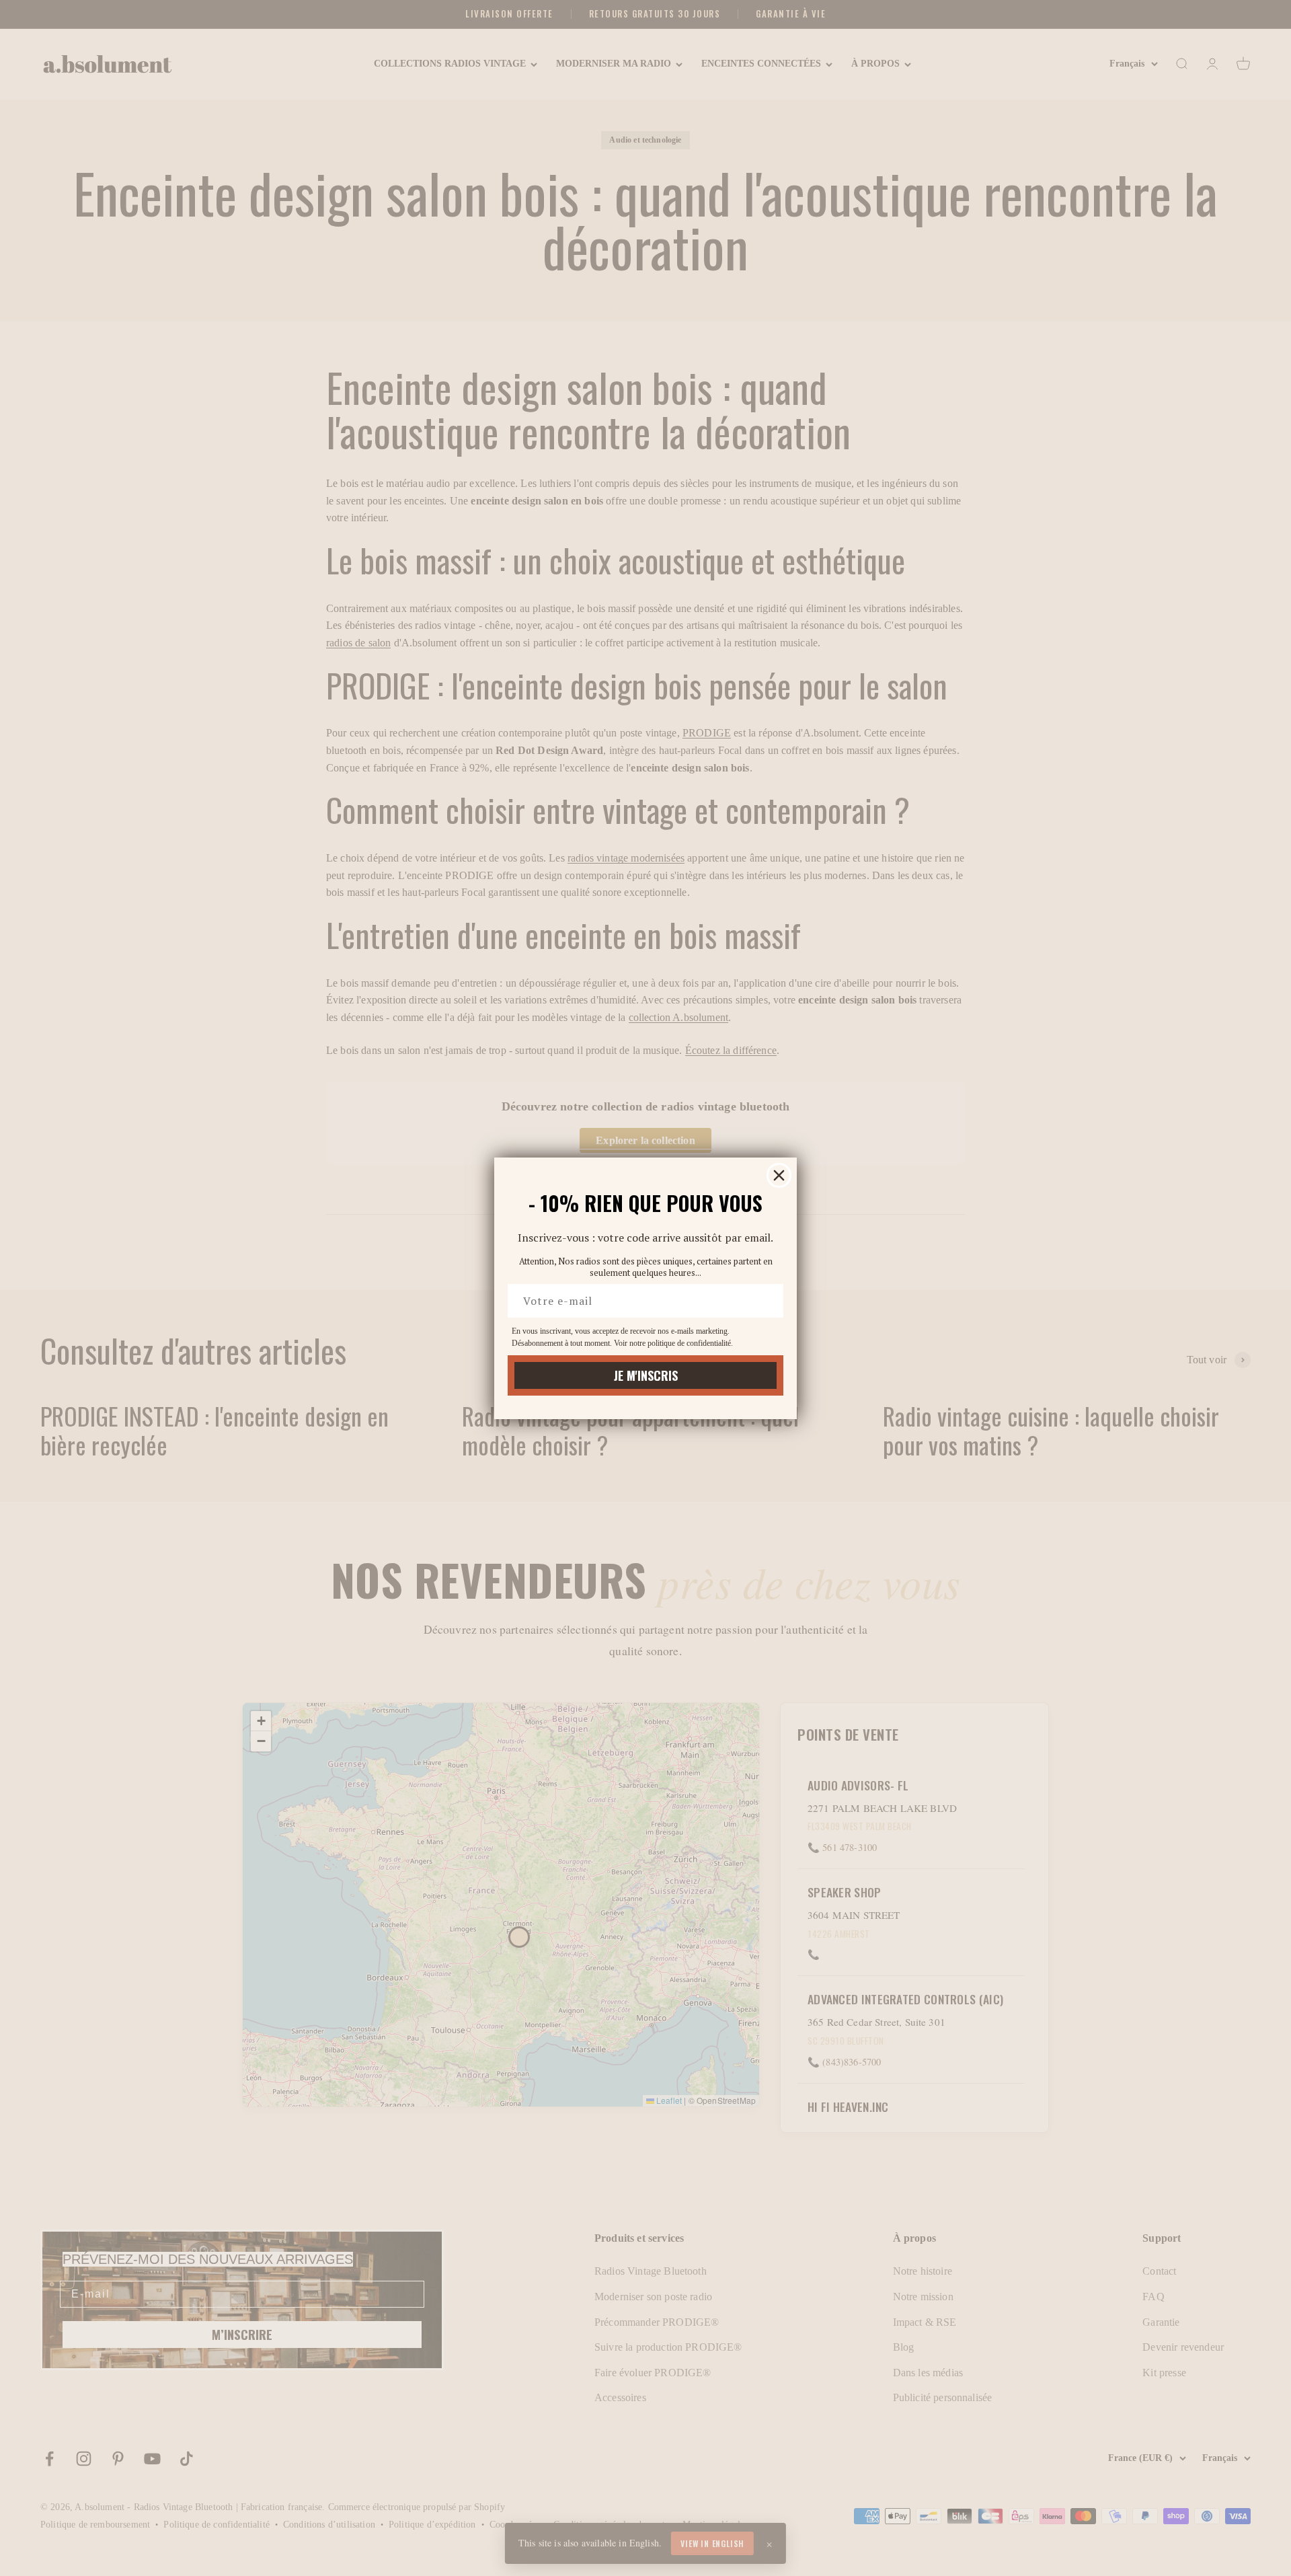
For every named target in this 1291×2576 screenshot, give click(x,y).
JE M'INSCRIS (646, 1375)
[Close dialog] (779, 1175)
